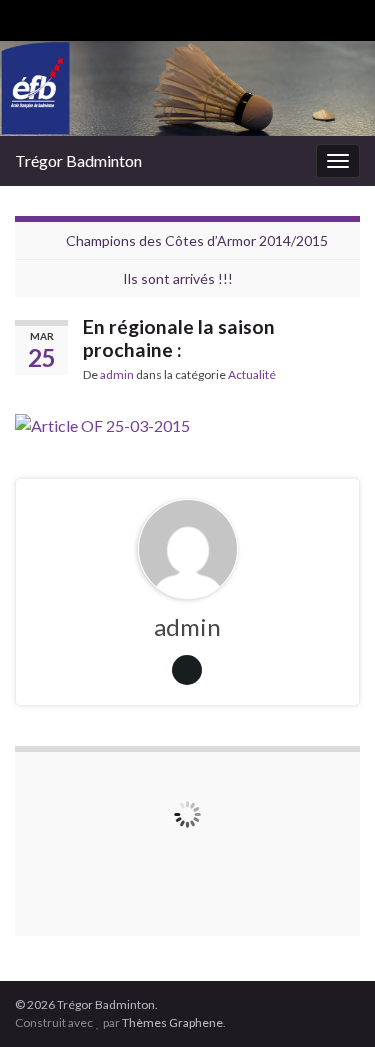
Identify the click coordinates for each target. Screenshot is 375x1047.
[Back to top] (330, 1002)
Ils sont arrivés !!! (178, 278)
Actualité (252, 374)
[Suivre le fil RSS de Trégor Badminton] (24, 16)
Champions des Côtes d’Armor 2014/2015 (197, 240)
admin (117, 374)
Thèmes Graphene (172, 1022)
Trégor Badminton (78, 160)
